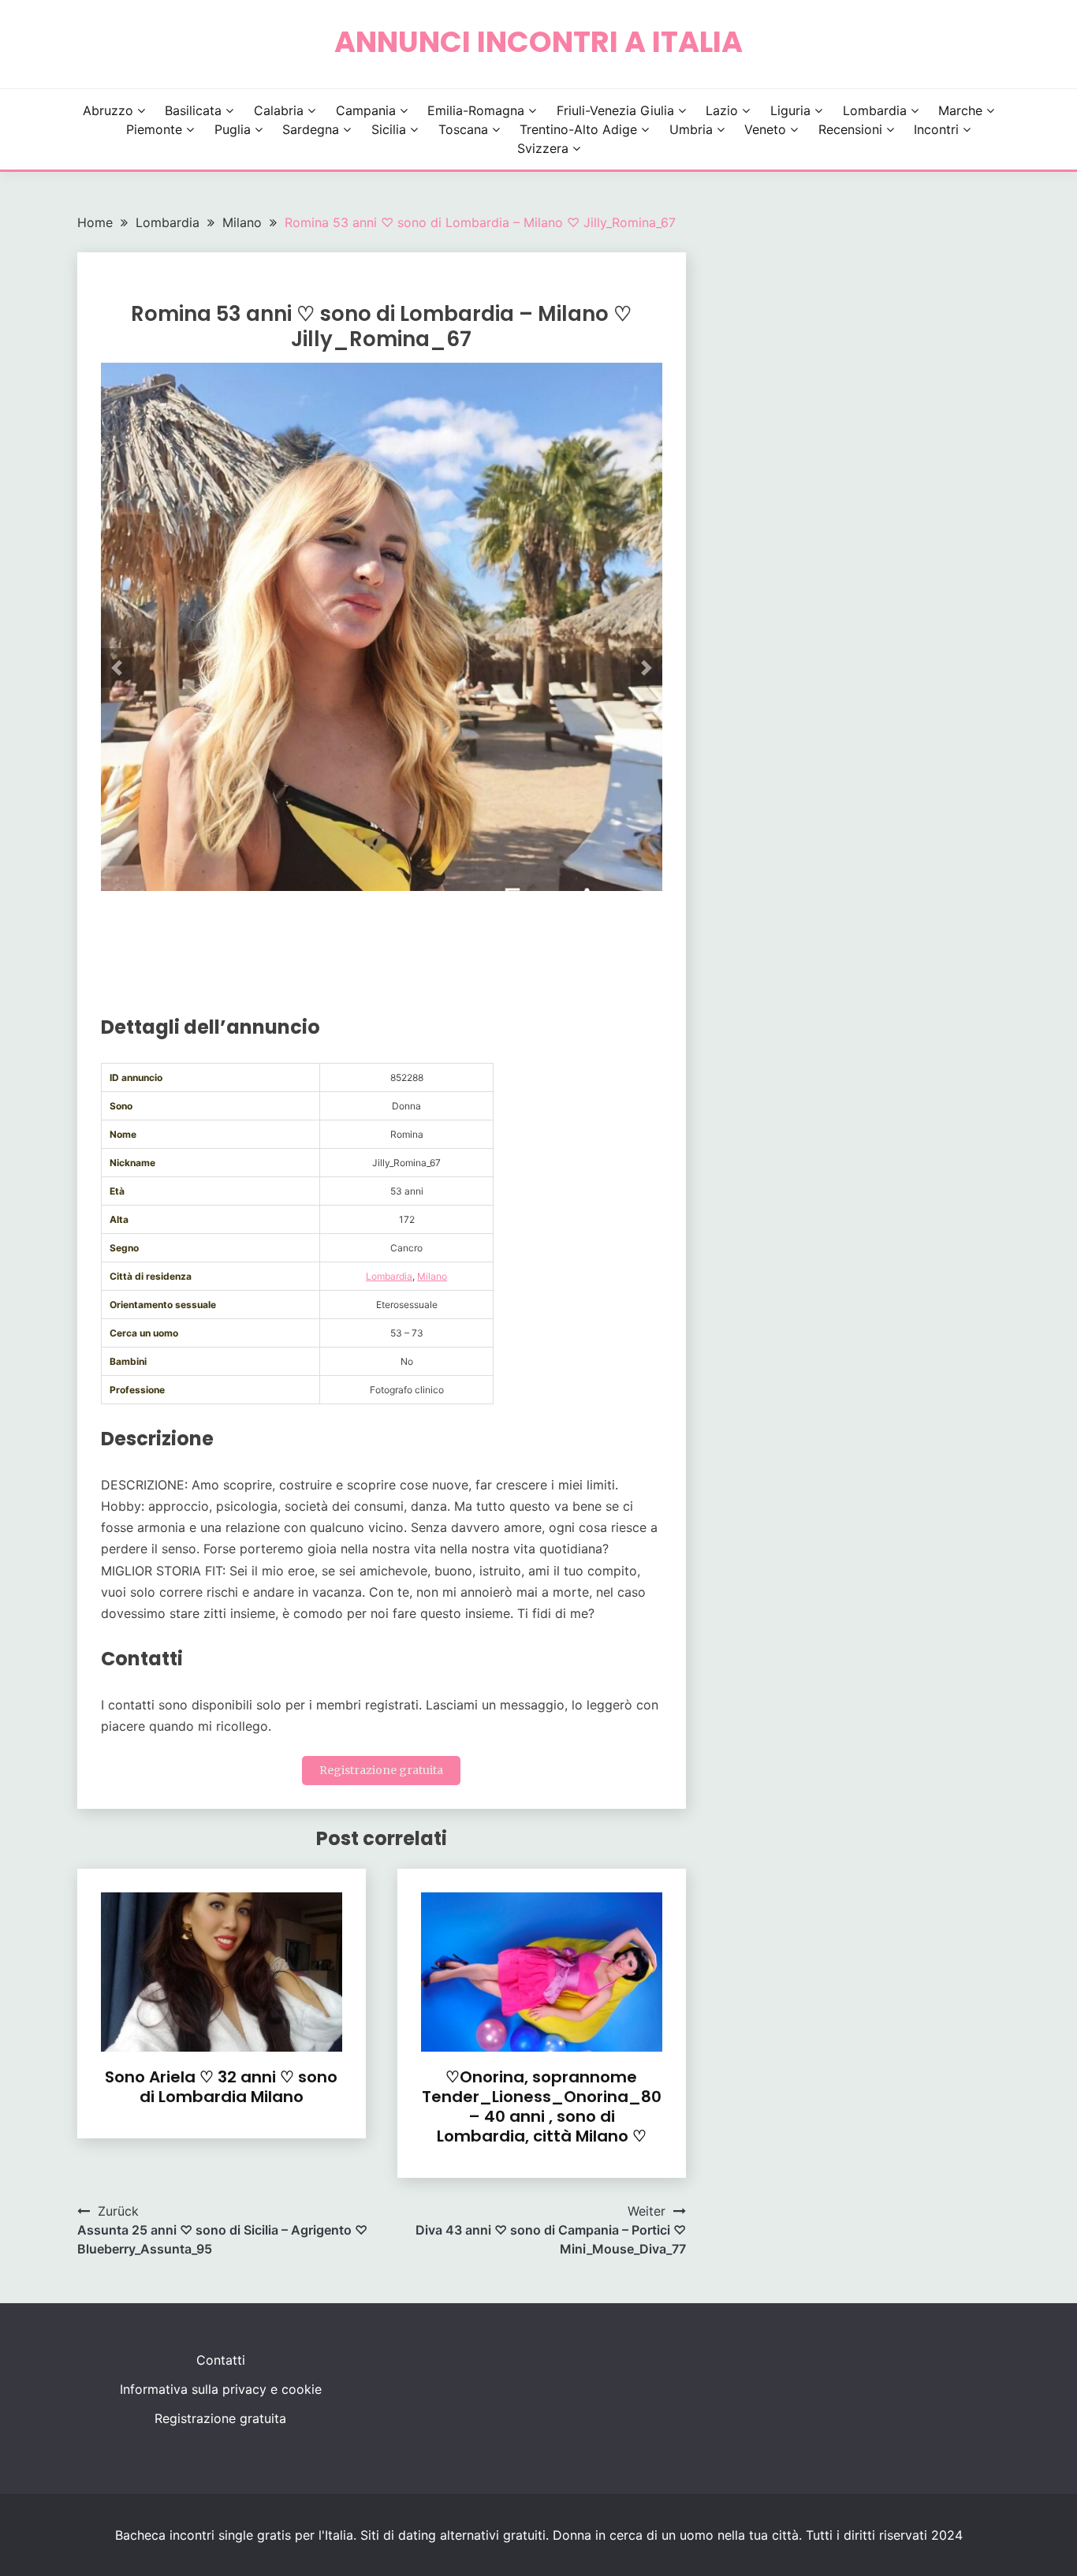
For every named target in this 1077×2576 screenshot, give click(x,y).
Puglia (233, 129)
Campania (366, 110)
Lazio (722, 110)
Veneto (765, 129)
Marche (960, 110)
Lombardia (875, 110)
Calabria (279, 110)
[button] (117, 668)
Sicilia (389, 129)
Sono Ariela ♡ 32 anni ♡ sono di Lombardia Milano (221, 2087)
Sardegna (311, 129)
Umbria (691, 129)
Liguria (790, 110)
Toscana (463, 129)
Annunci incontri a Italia (538, 42)
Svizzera (543, 148)
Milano (432, 1276)
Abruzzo (108, 110)
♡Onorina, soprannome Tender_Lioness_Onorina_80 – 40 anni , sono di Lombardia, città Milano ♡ (542, 2106)
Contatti (221, 2360)
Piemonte (154, 129)
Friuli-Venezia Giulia (615, 110)
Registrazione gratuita (381, 1770)
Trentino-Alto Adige (578, 129)
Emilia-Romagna (476, 110)
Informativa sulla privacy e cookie (221, 2389)
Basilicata (193, 110)
